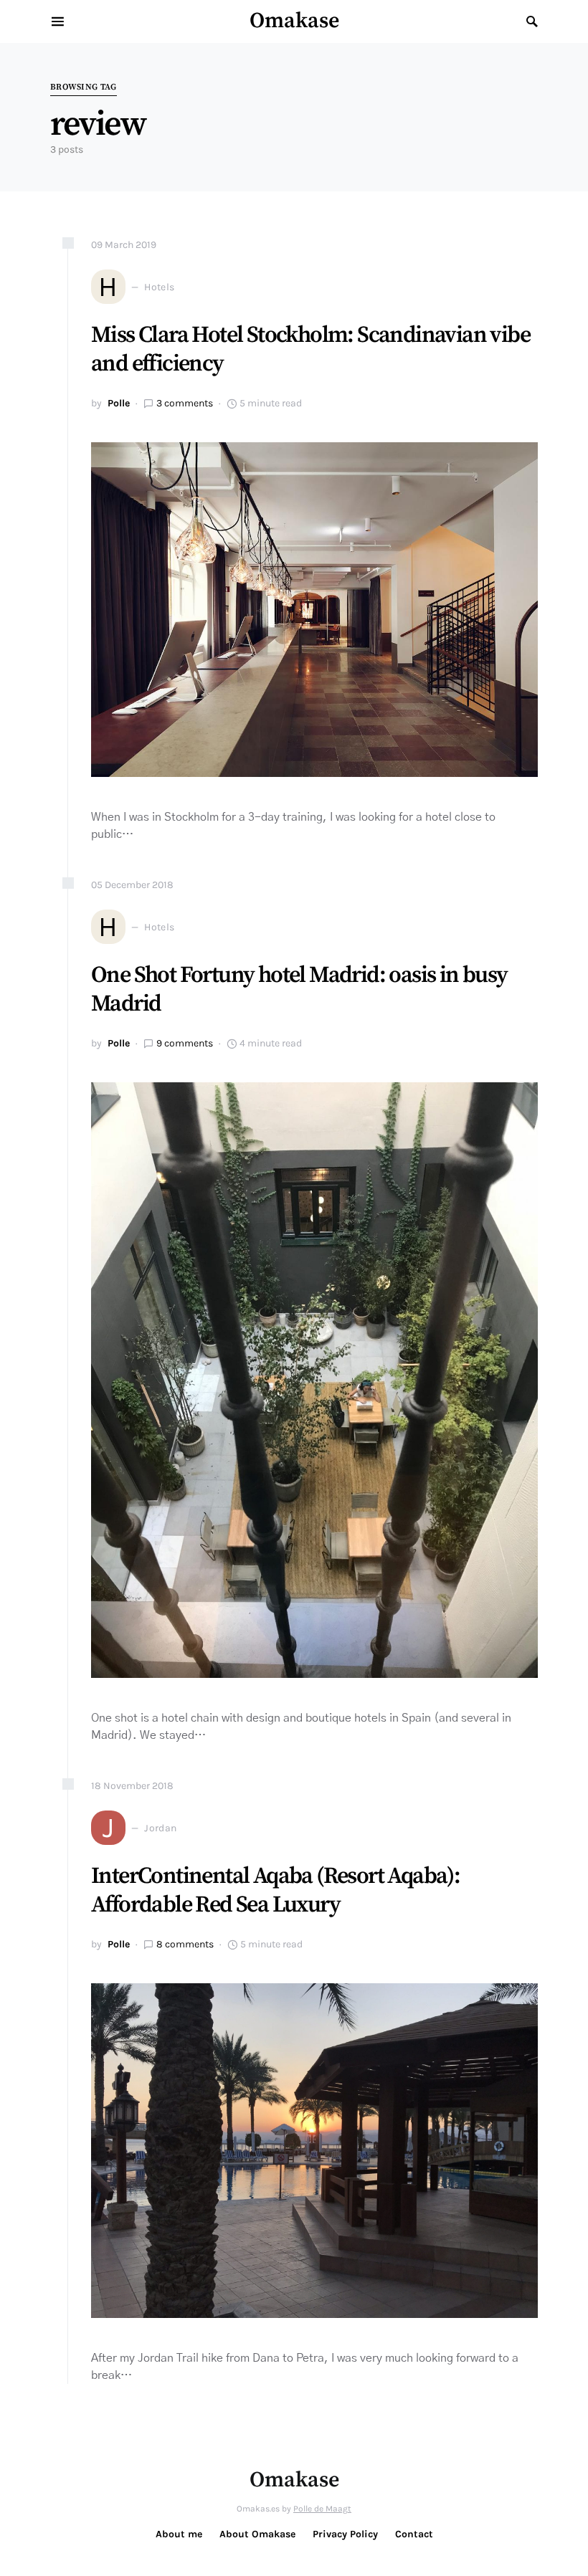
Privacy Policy (345, 2534)
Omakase (294, 21)
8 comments (185, 1944)
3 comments (185, 403)
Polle (119, 403)
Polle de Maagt (322, 2509)
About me (179, 2534)
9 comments (185, 1043)
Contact (414, 2534)
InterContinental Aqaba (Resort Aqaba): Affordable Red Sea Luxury (275, 1891)
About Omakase (257, 2534)
